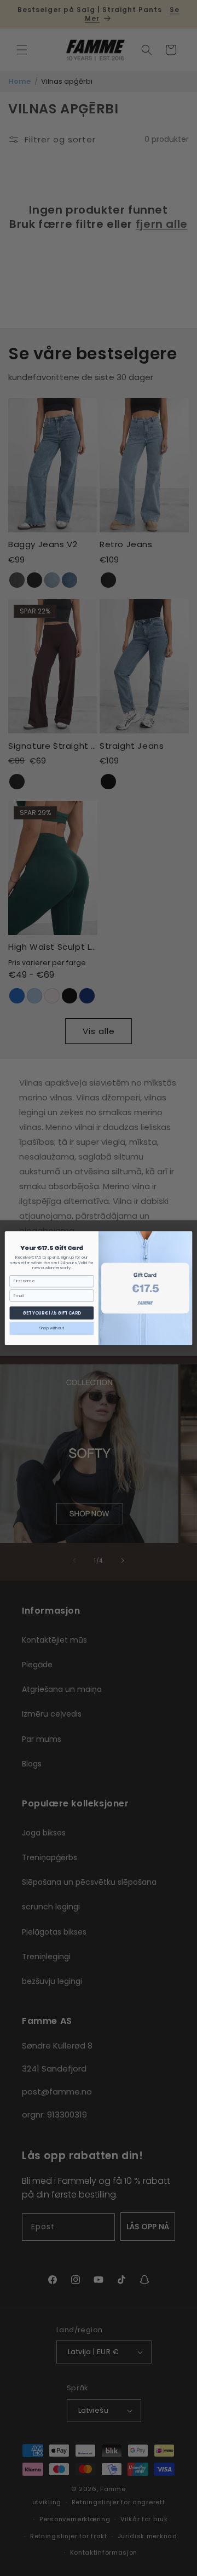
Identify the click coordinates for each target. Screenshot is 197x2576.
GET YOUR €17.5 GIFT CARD (51, 1313)
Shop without (52, 1328)
